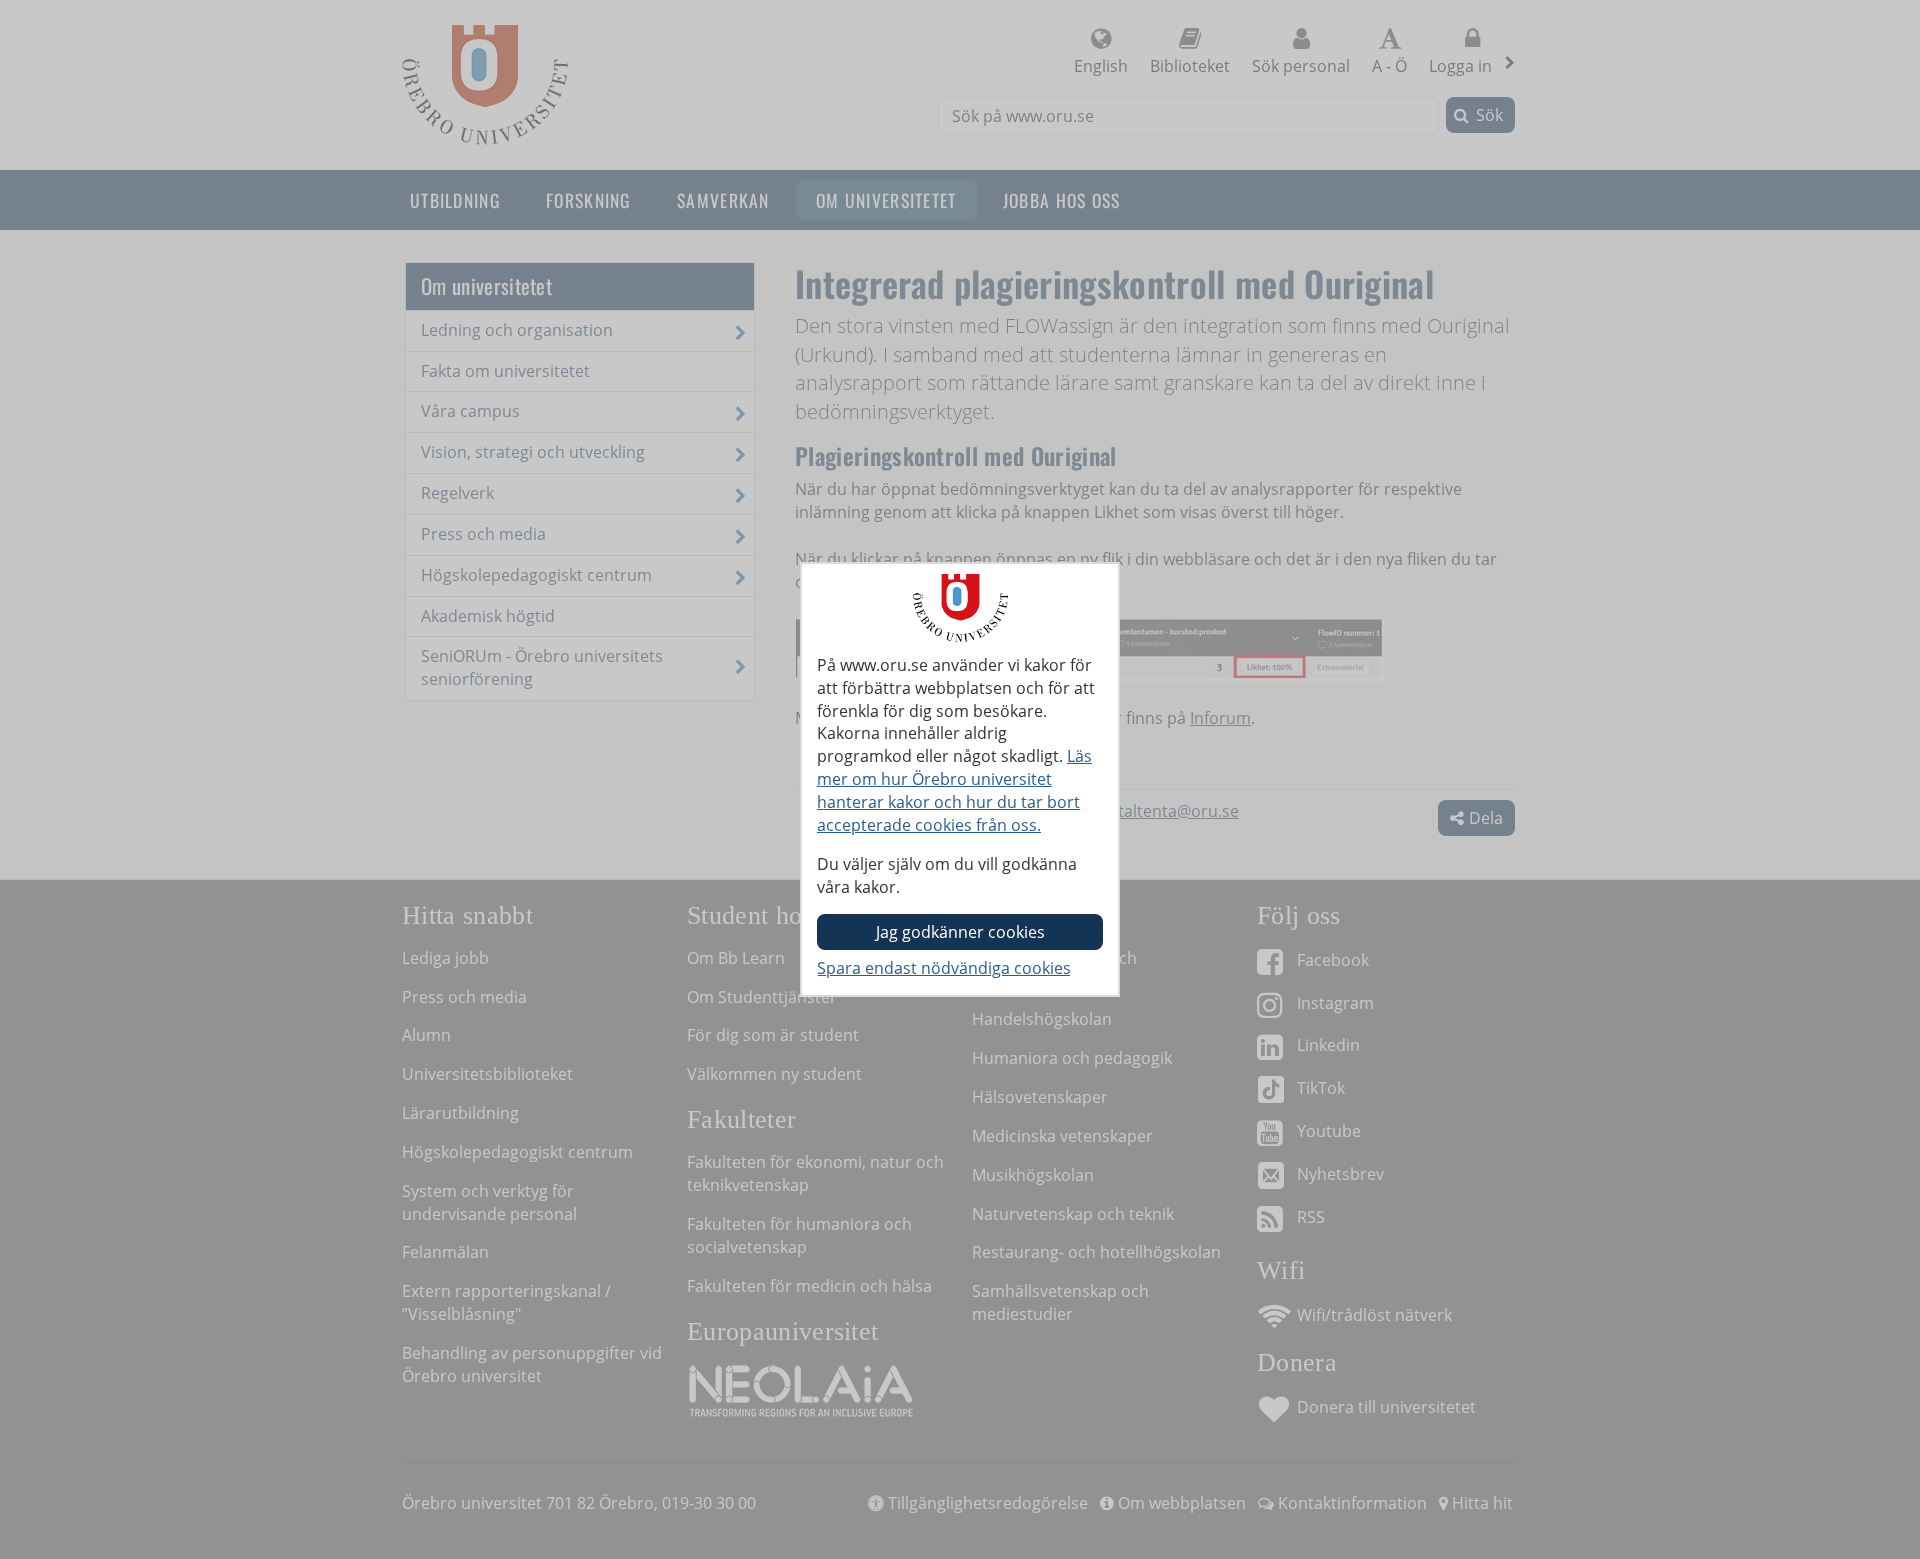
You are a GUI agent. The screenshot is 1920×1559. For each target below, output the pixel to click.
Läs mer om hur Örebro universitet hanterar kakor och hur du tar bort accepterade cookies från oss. (954, 790)
